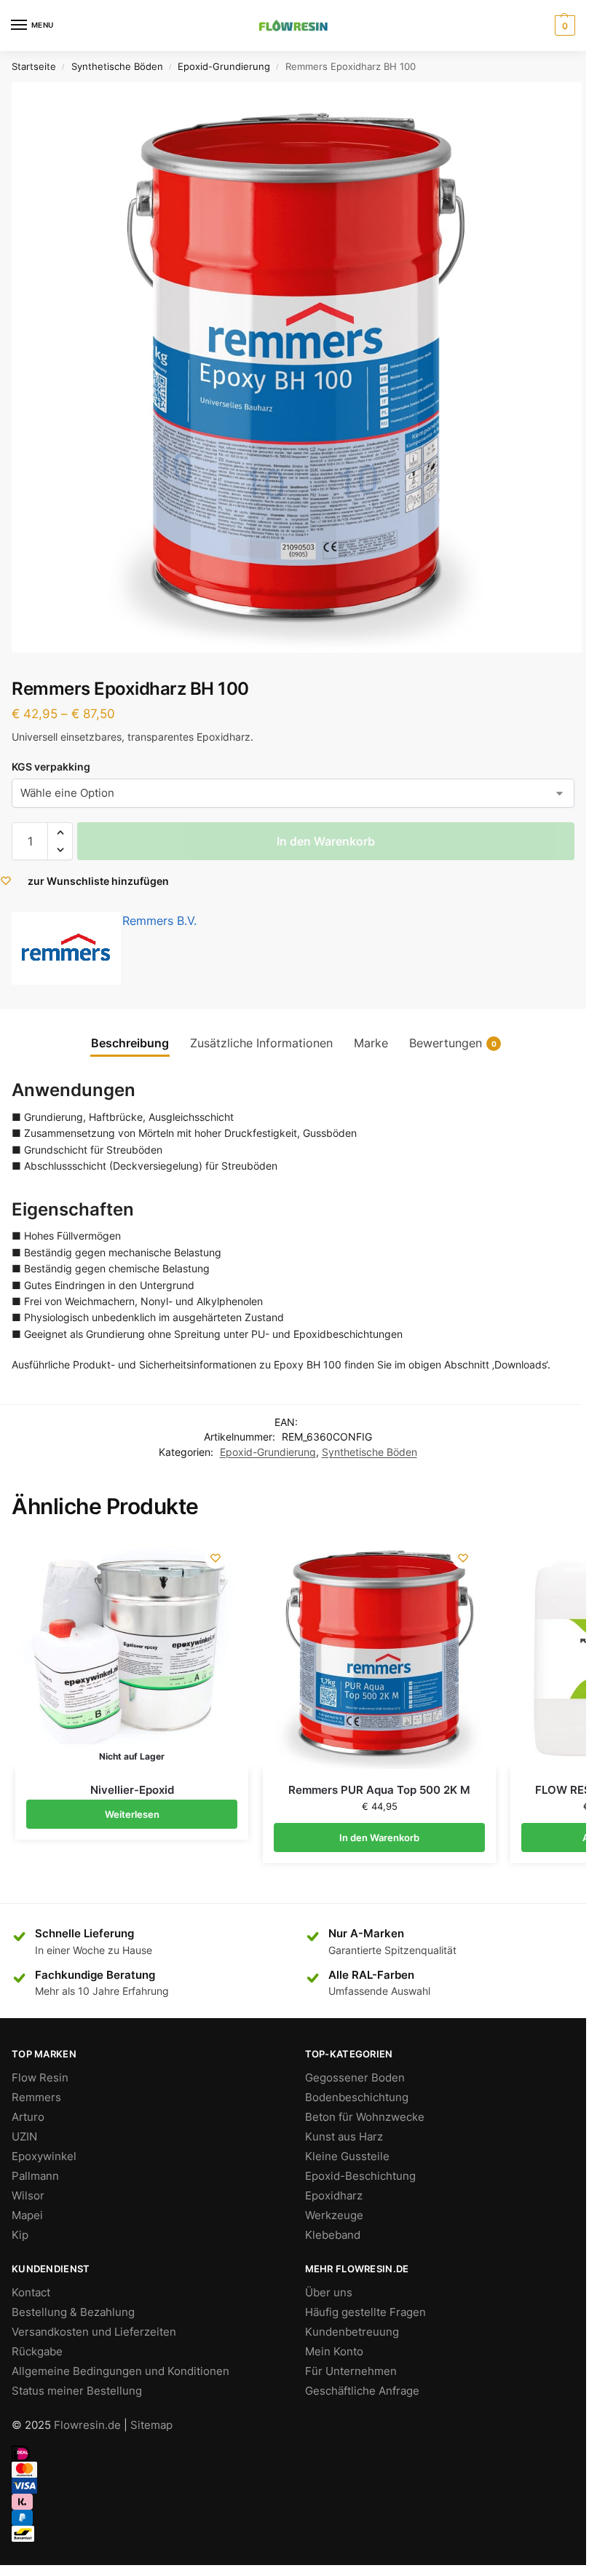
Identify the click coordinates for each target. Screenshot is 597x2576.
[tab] (130, 1043)
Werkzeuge (334, 2215)
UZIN (24, 2137)
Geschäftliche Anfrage (362, 2391)
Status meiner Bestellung (77, 2391)
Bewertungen (453, 1043)
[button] (60, 832)
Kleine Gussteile (347, 2156)
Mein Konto (334, 2352)
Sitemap (151, 2425)
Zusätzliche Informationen (261, 1043)
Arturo (28, 2117)
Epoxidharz (334, 2196)
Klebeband (333, 2235)
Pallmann (35, 2176)
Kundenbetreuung (352, 2332)
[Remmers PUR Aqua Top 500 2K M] (379, 1653)
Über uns (329, 2293)
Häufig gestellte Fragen (365, 2312)
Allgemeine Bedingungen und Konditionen (120, 2371)
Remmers (36, 2098)
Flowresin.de (87, 2425)
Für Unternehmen (351, 2371)
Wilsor (28, 2196)
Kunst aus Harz (344, 2137)
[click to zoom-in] (297, 367)
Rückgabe (37, 2352)
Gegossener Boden (355, 2078)
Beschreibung (130, 1043)
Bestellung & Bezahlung (73, 2312)
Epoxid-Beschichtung (360, 2176)
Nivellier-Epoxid (132, 1790)
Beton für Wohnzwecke (365, 2117)
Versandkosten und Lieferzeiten (94, 2332)
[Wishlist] (216, 1558)
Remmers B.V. (159, 921)
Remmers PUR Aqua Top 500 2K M (379, 1790)
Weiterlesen (132, 1814)
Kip (20, 2235)
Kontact (31, 2293)
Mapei (27, 2215)
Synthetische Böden (117, 66)
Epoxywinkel (44, 2156)
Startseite (34, 66)
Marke (371, 1043)
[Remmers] (66, 948)
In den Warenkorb (326, 841)
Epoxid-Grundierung (224, 66)
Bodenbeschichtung (357, 2098)
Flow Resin (40, 2078)
